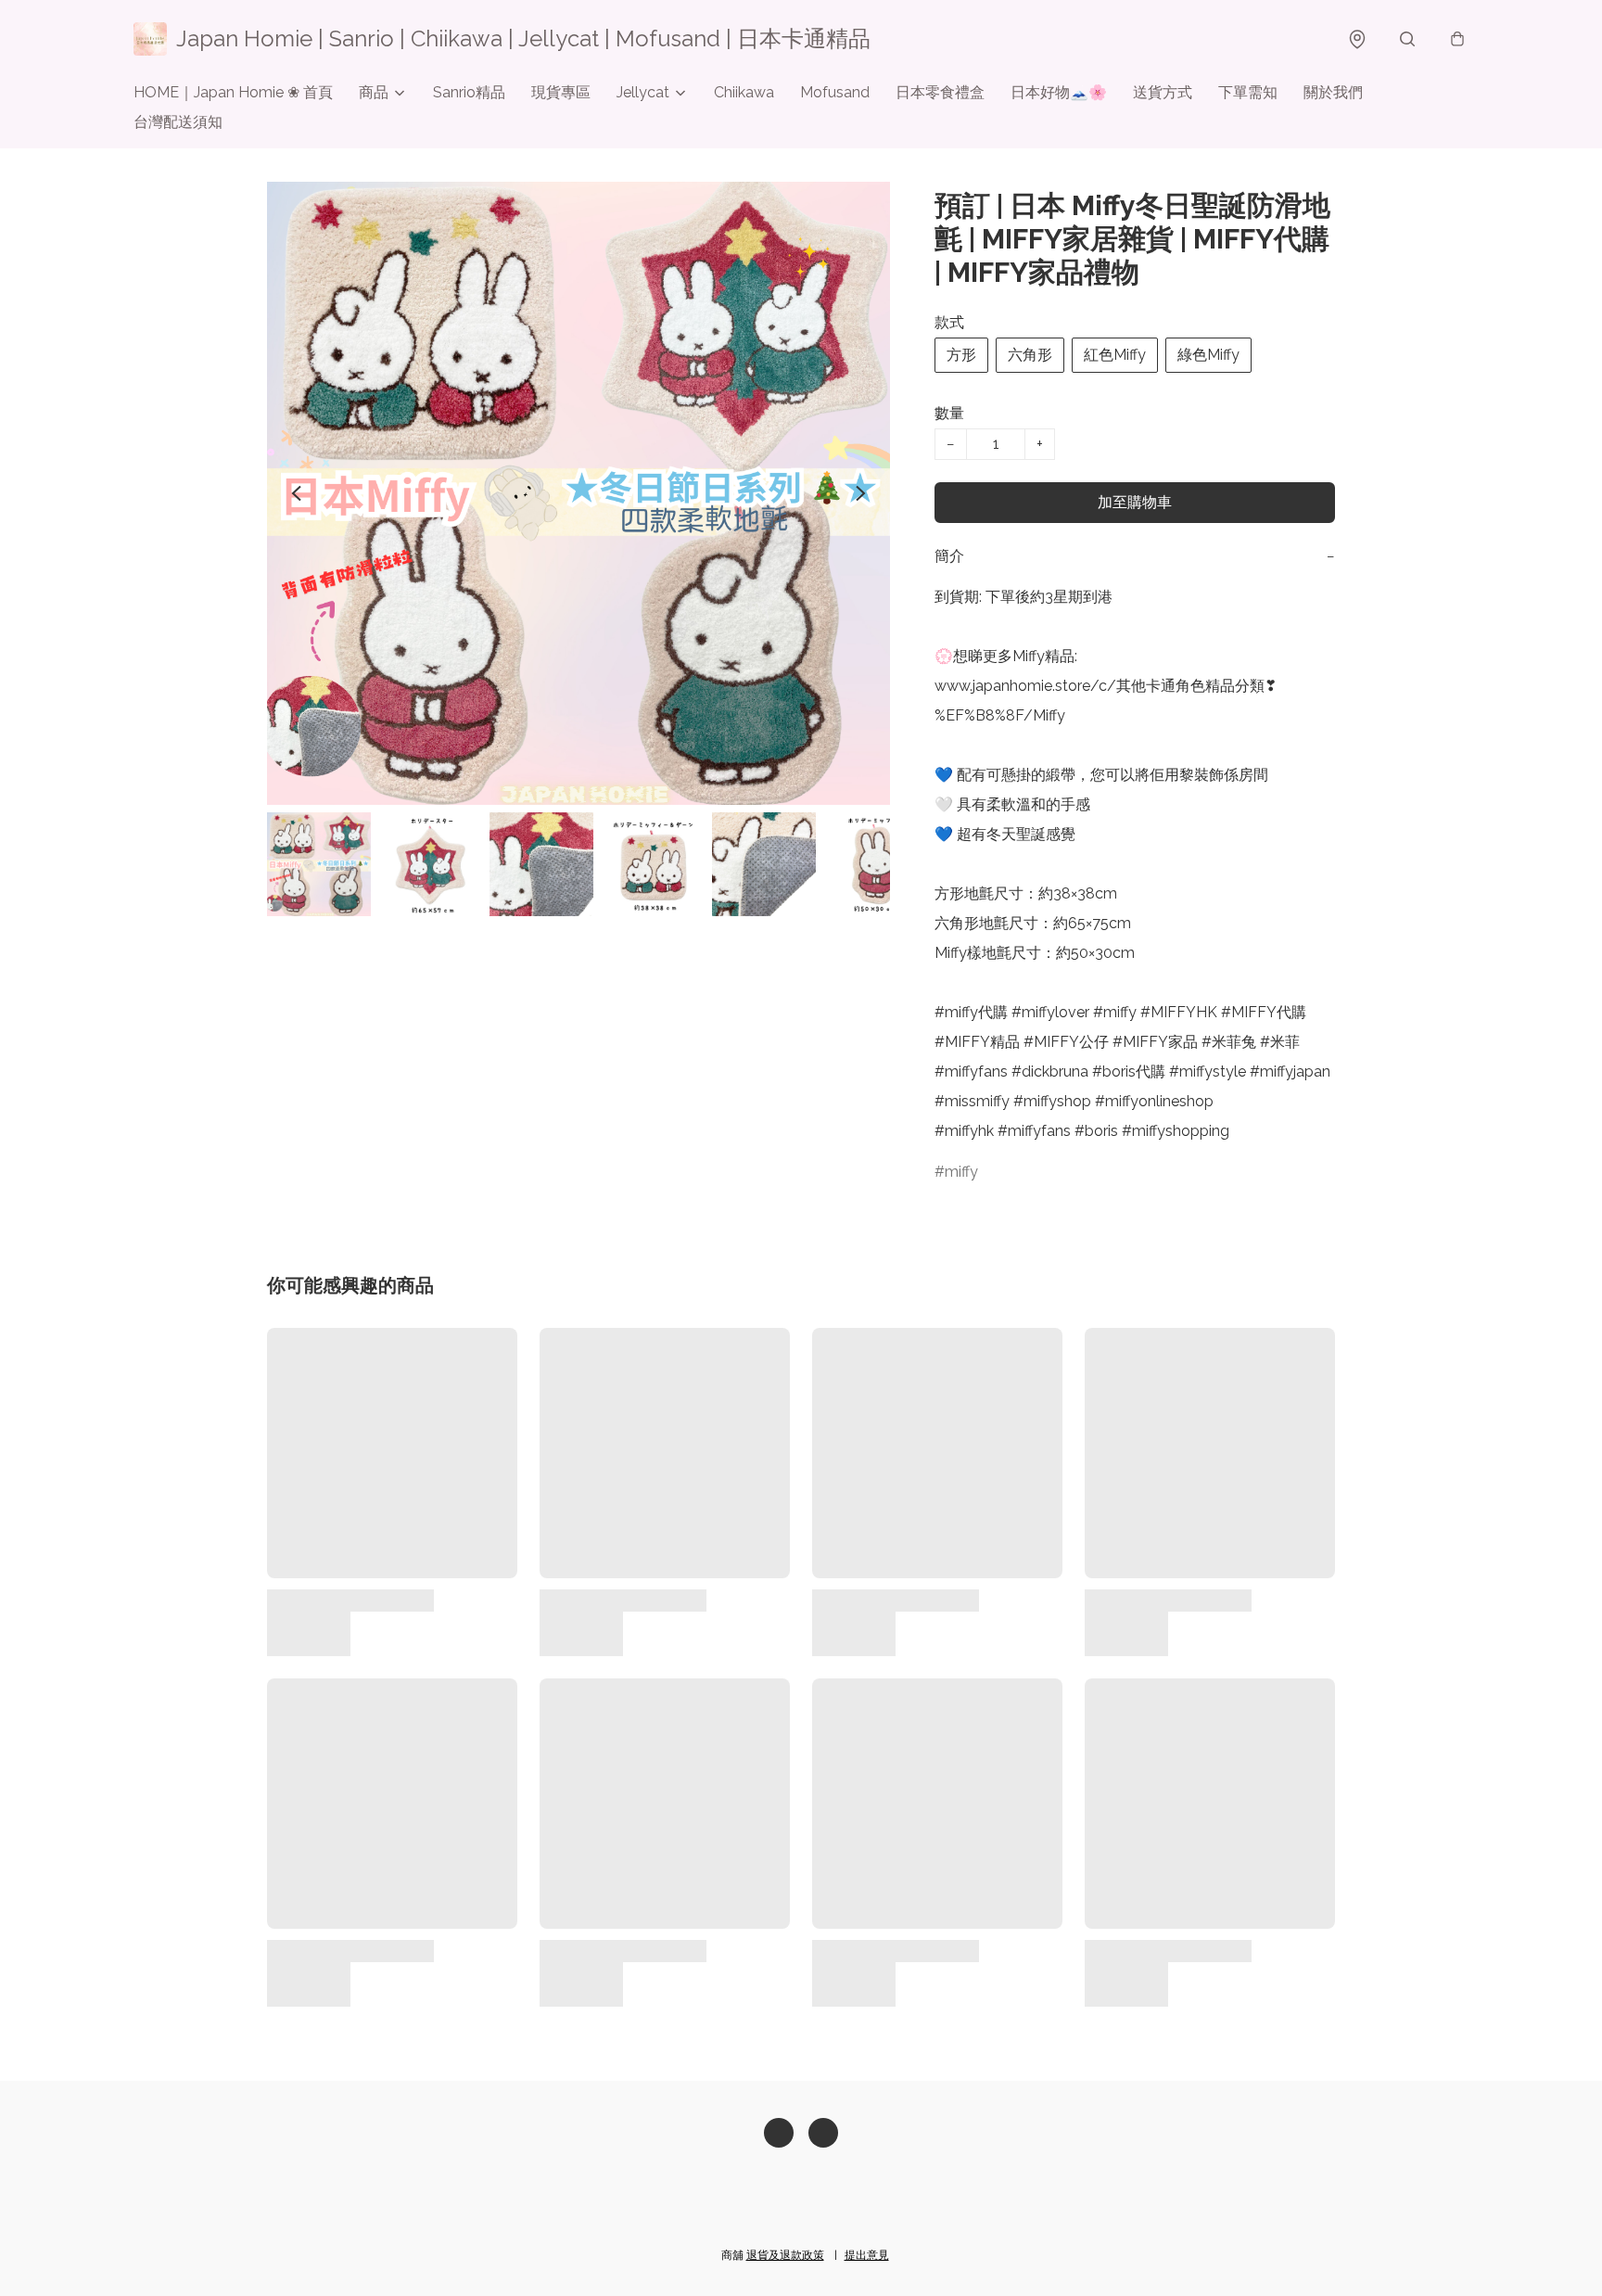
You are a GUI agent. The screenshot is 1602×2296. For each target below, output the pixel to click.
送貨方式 (1163, 92)
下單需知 (1248, 92)
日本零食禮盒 (940, 92)
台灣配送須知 (178, 122)
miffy (961, 1172)
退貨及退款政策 (785, 2255)
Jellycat (643, 92)
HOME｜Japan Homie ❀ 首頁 (233, 92)
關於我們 (1333, 92)
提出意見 (867, 2255)
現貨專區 (561, 92)
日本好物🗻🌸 (1059, 92)
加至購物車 (1135, 502)
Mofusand (835, 92)
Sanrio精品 (469, 92)
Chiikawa (744, 92)
